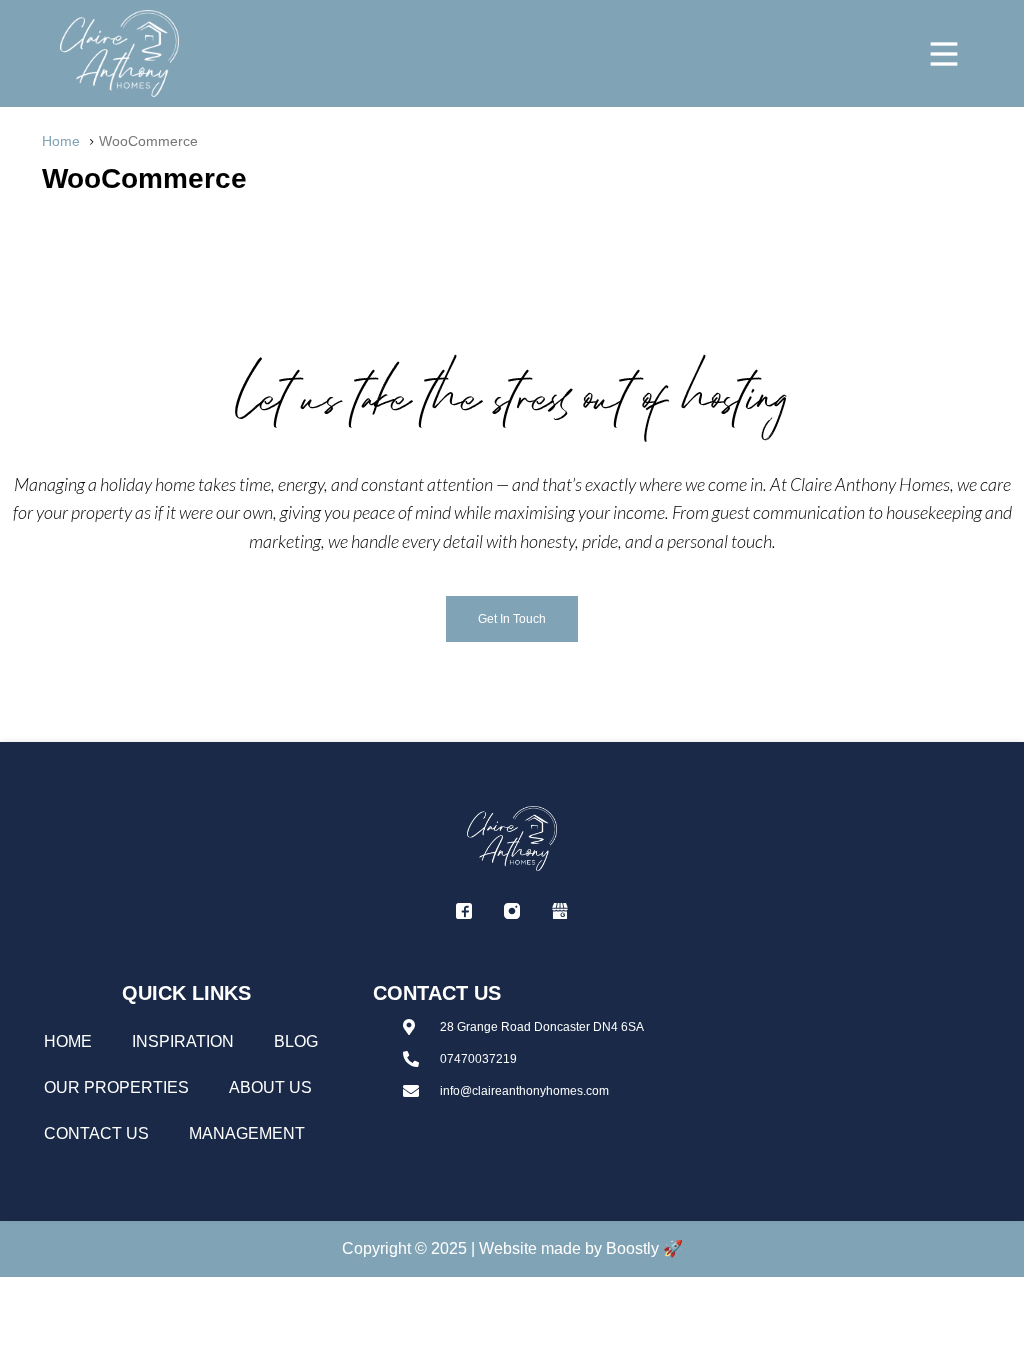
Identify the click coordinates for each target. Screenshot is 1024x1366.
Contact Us (96, 1133)
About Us (270, 1087)
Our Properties (116, 1087)
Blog (296, 1041)
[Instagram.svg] (512, 911)
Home (68, 1041)
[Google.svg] (560, 911)
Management (247, 1133)
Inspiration (183, 1041)
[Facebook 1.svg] (464, 911)
